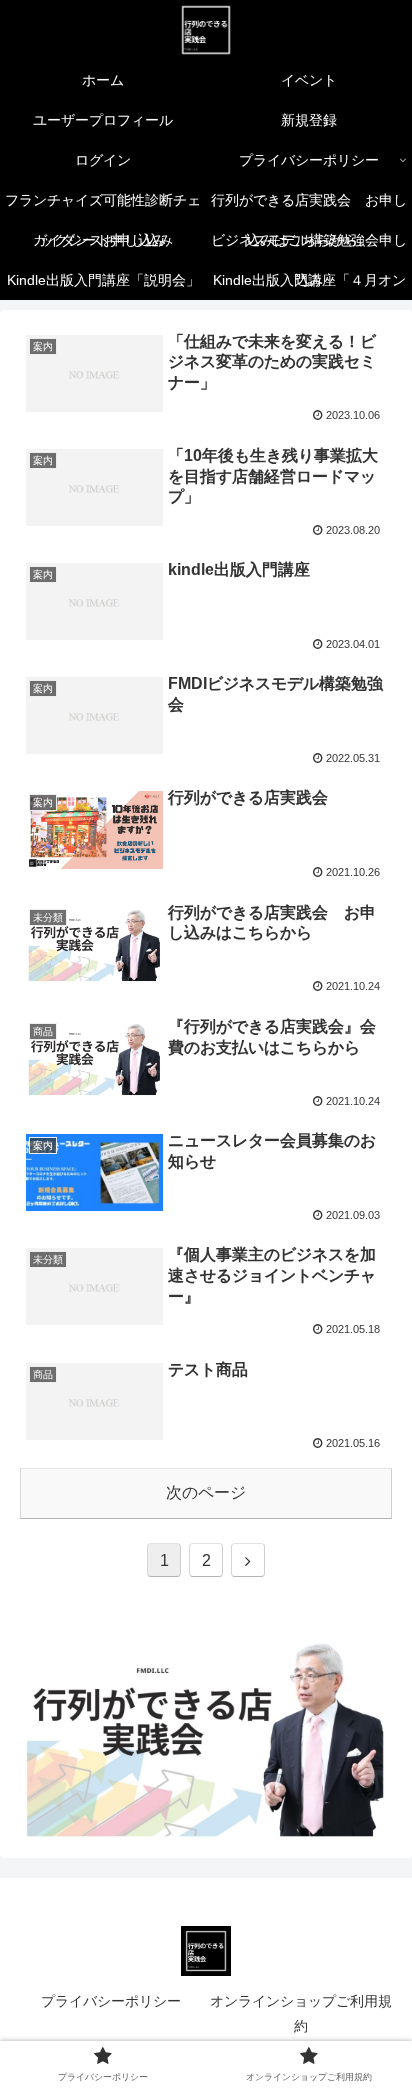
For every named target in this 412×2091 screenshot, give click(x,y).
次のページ (206, 1492)
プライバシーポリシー (111, 2001)
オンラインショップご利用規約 (301, 2013)
